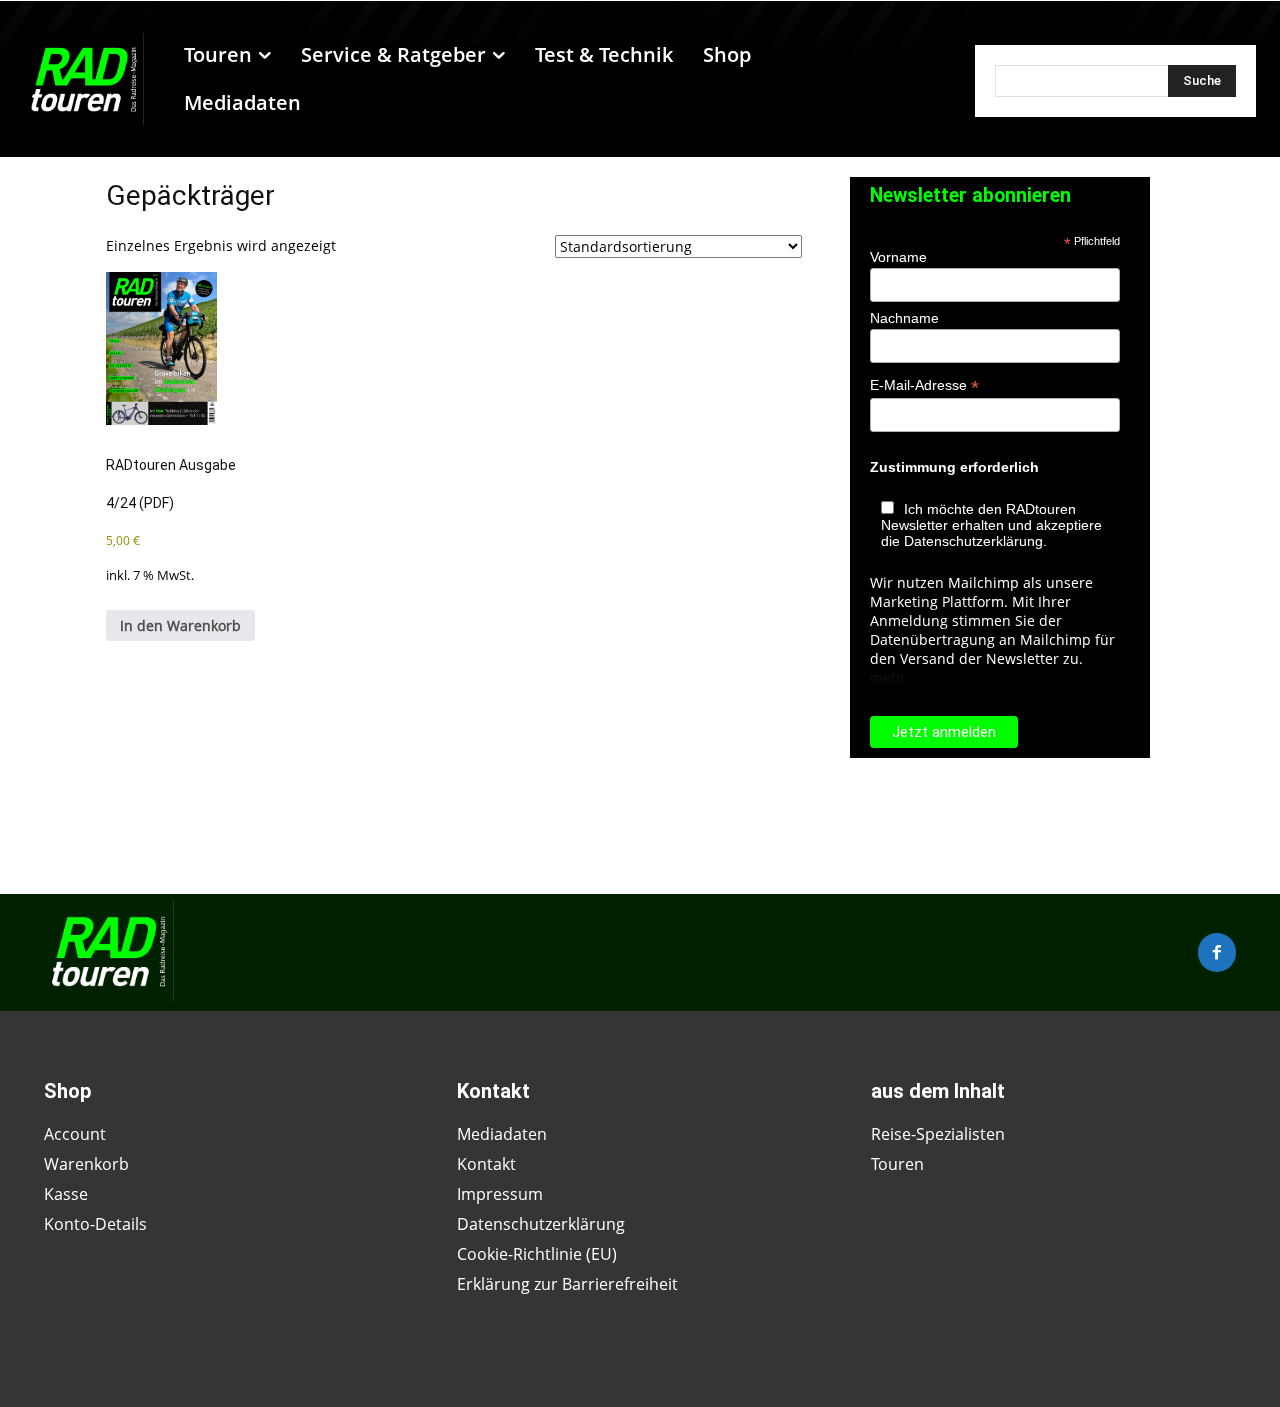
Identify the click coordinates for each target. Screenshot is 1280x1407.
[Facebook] (1217, 952)
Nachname (904, 318)
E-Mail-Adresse (924, 385)
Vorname (898, 257)
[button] (921, 79)
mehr (888, 677)
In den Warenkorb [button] (180, 625)
